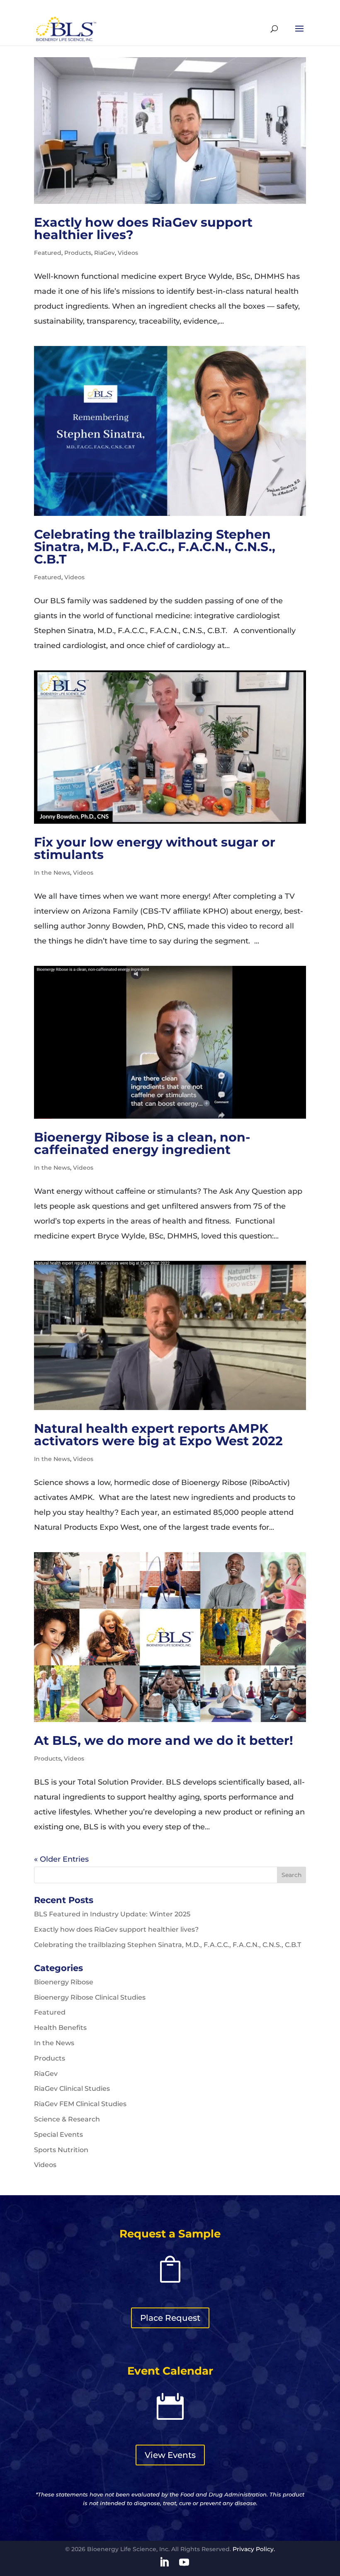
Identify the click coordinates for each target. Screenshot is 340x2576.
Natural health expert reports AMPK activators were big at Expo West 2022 (158, 1435)
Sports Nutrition (61, 2150)
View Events (170, 2455)
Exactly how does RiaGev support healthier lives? (143, 229)
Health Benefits (60, 2028)
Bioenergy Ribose (64, 1982)
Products (78, 253)
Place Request (170, 2318)
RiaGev (104, 253)
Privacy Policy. (254, 2549)
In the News (52, 873)
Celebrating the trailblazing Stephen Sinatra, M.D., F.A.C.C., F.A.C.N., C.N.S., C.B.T (155, 547)
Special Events (58, 2135)
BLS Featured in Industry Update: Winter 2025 (112, 1914)
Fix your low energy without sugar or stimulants (155, 848)
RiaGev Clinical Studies (72, 2089)
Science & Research (67, 2119)
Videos (128, 253)
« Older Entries (61, 1859)
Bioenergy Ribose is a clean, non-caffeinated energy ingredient (142, 1143)
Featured (48, 253)
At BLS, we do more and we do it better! (164, 1740)
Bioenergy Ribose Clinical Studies (90, 1997)
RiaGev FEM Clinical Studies (80, 2104)
